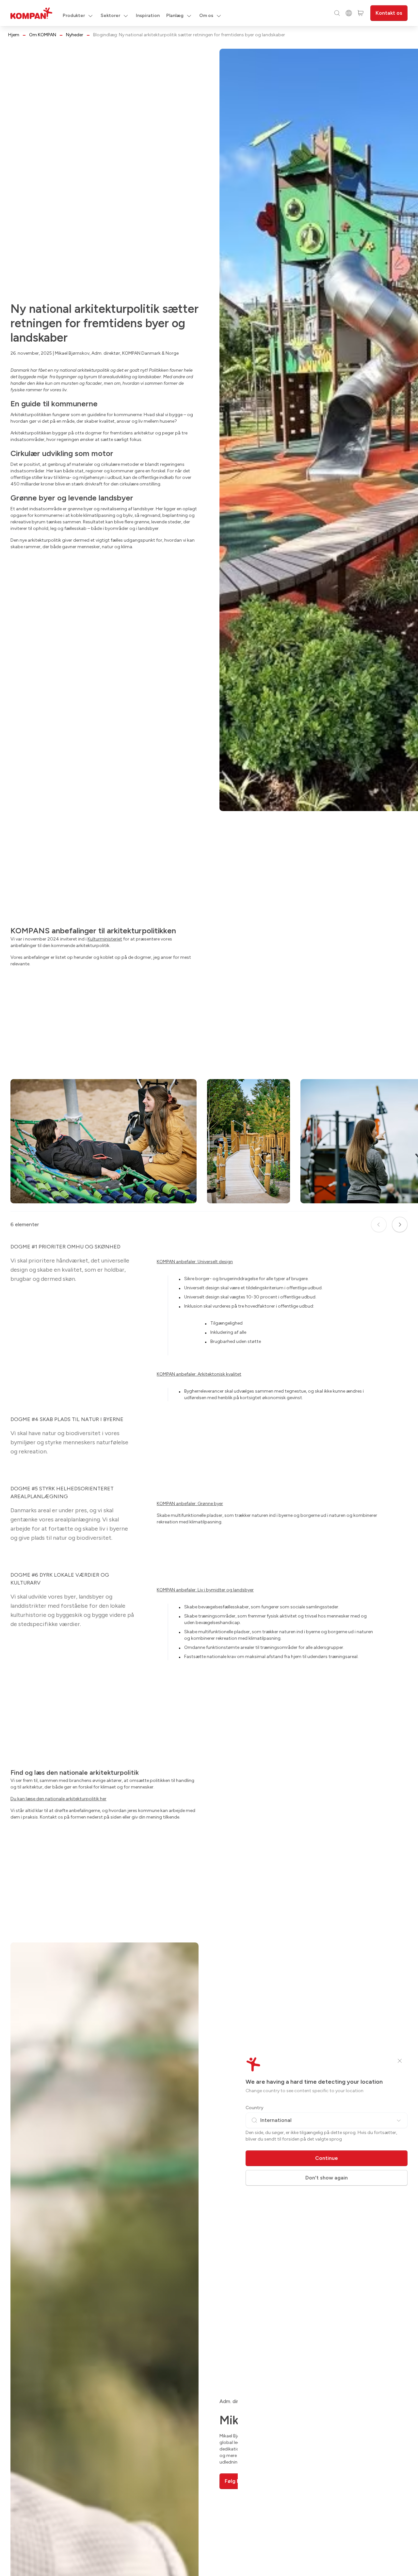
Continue (327, 2158)
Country (255, 2108)
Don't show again (327, 2178)
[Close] (400, 2061)
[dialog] (209, 1288)
